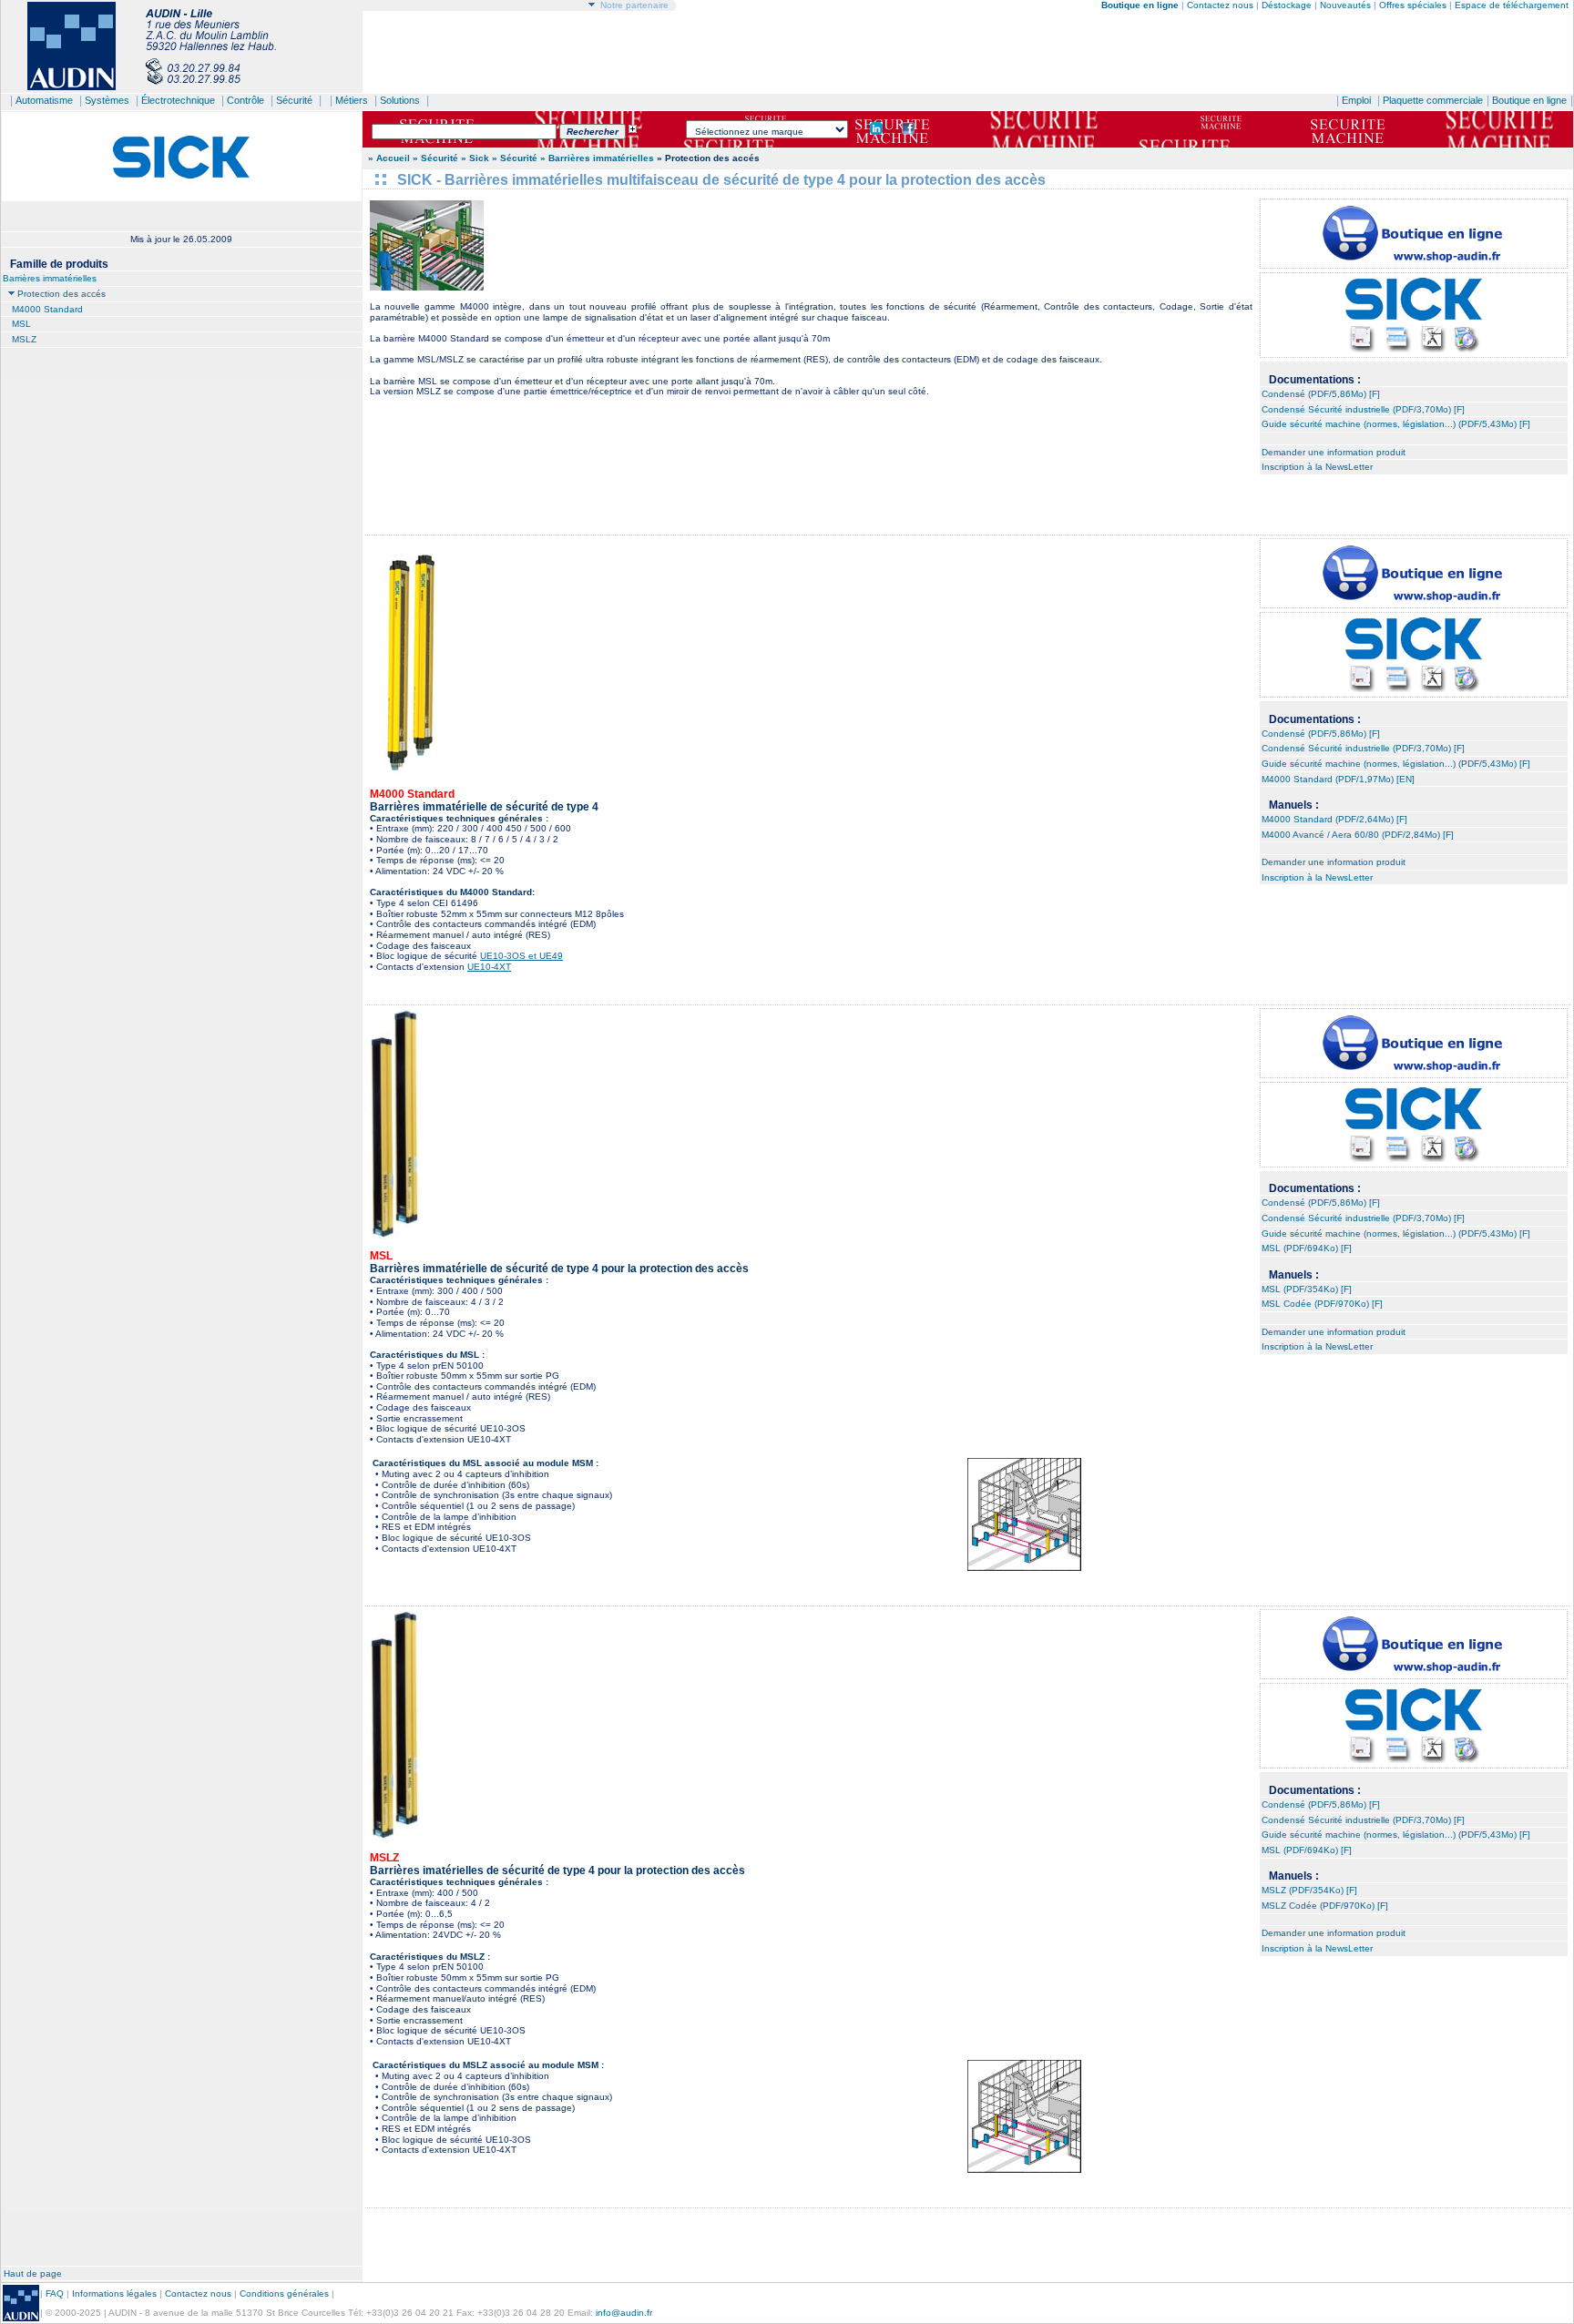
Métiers (352, 100)
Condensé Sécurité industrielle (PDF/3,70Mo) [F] (1363, 409)
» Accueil (389, 158)
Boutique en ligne (1529, 100)
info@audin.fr (624, 2313)
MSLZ (24, 339)
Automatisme (44, 100)
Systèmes (107, 100)
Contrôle (245, 100)
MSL (21, 324)
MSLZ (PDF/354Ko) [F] (1309, 1890)
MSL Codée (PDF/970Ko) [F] (1322, 1304)
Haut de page (33, 2273)
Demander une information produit (1334, 452)
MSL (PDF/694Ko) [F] (1307, 1248)
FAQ (55, 2293)
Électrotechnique (178, 100)
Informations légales (114, 2293)
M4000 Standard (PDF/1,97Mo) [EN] (1338, 779)
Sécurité (294, 100)
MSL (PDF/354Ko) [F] (1307, 1289)
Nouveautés (1345, 5)
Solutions (400, 100)
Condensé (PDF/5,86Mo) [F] (1321, 394)
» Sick (475, 158)
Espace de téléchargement (1512, 5)
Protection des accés (61, 294)
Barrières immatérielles (50, 278)
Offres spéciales (1414, 5)
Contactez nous (1220, 5)
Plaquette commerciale (1433, 100)
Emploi (1356, 100)
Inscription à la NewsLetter (1317, 467)
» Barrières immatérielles (597, 158)
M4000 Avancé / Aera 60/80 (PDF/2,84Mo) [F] (1358, 835)
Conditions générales (284, 2293)
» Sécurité (437, 158)
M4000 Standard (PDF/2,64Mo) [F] (1334, 819)
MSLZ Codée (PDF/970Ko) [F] (1325, 1906)
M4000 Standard (47, 309)
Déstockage (1287, 5)
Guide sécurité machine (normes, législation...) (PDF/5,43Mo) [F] (1396, 424)
